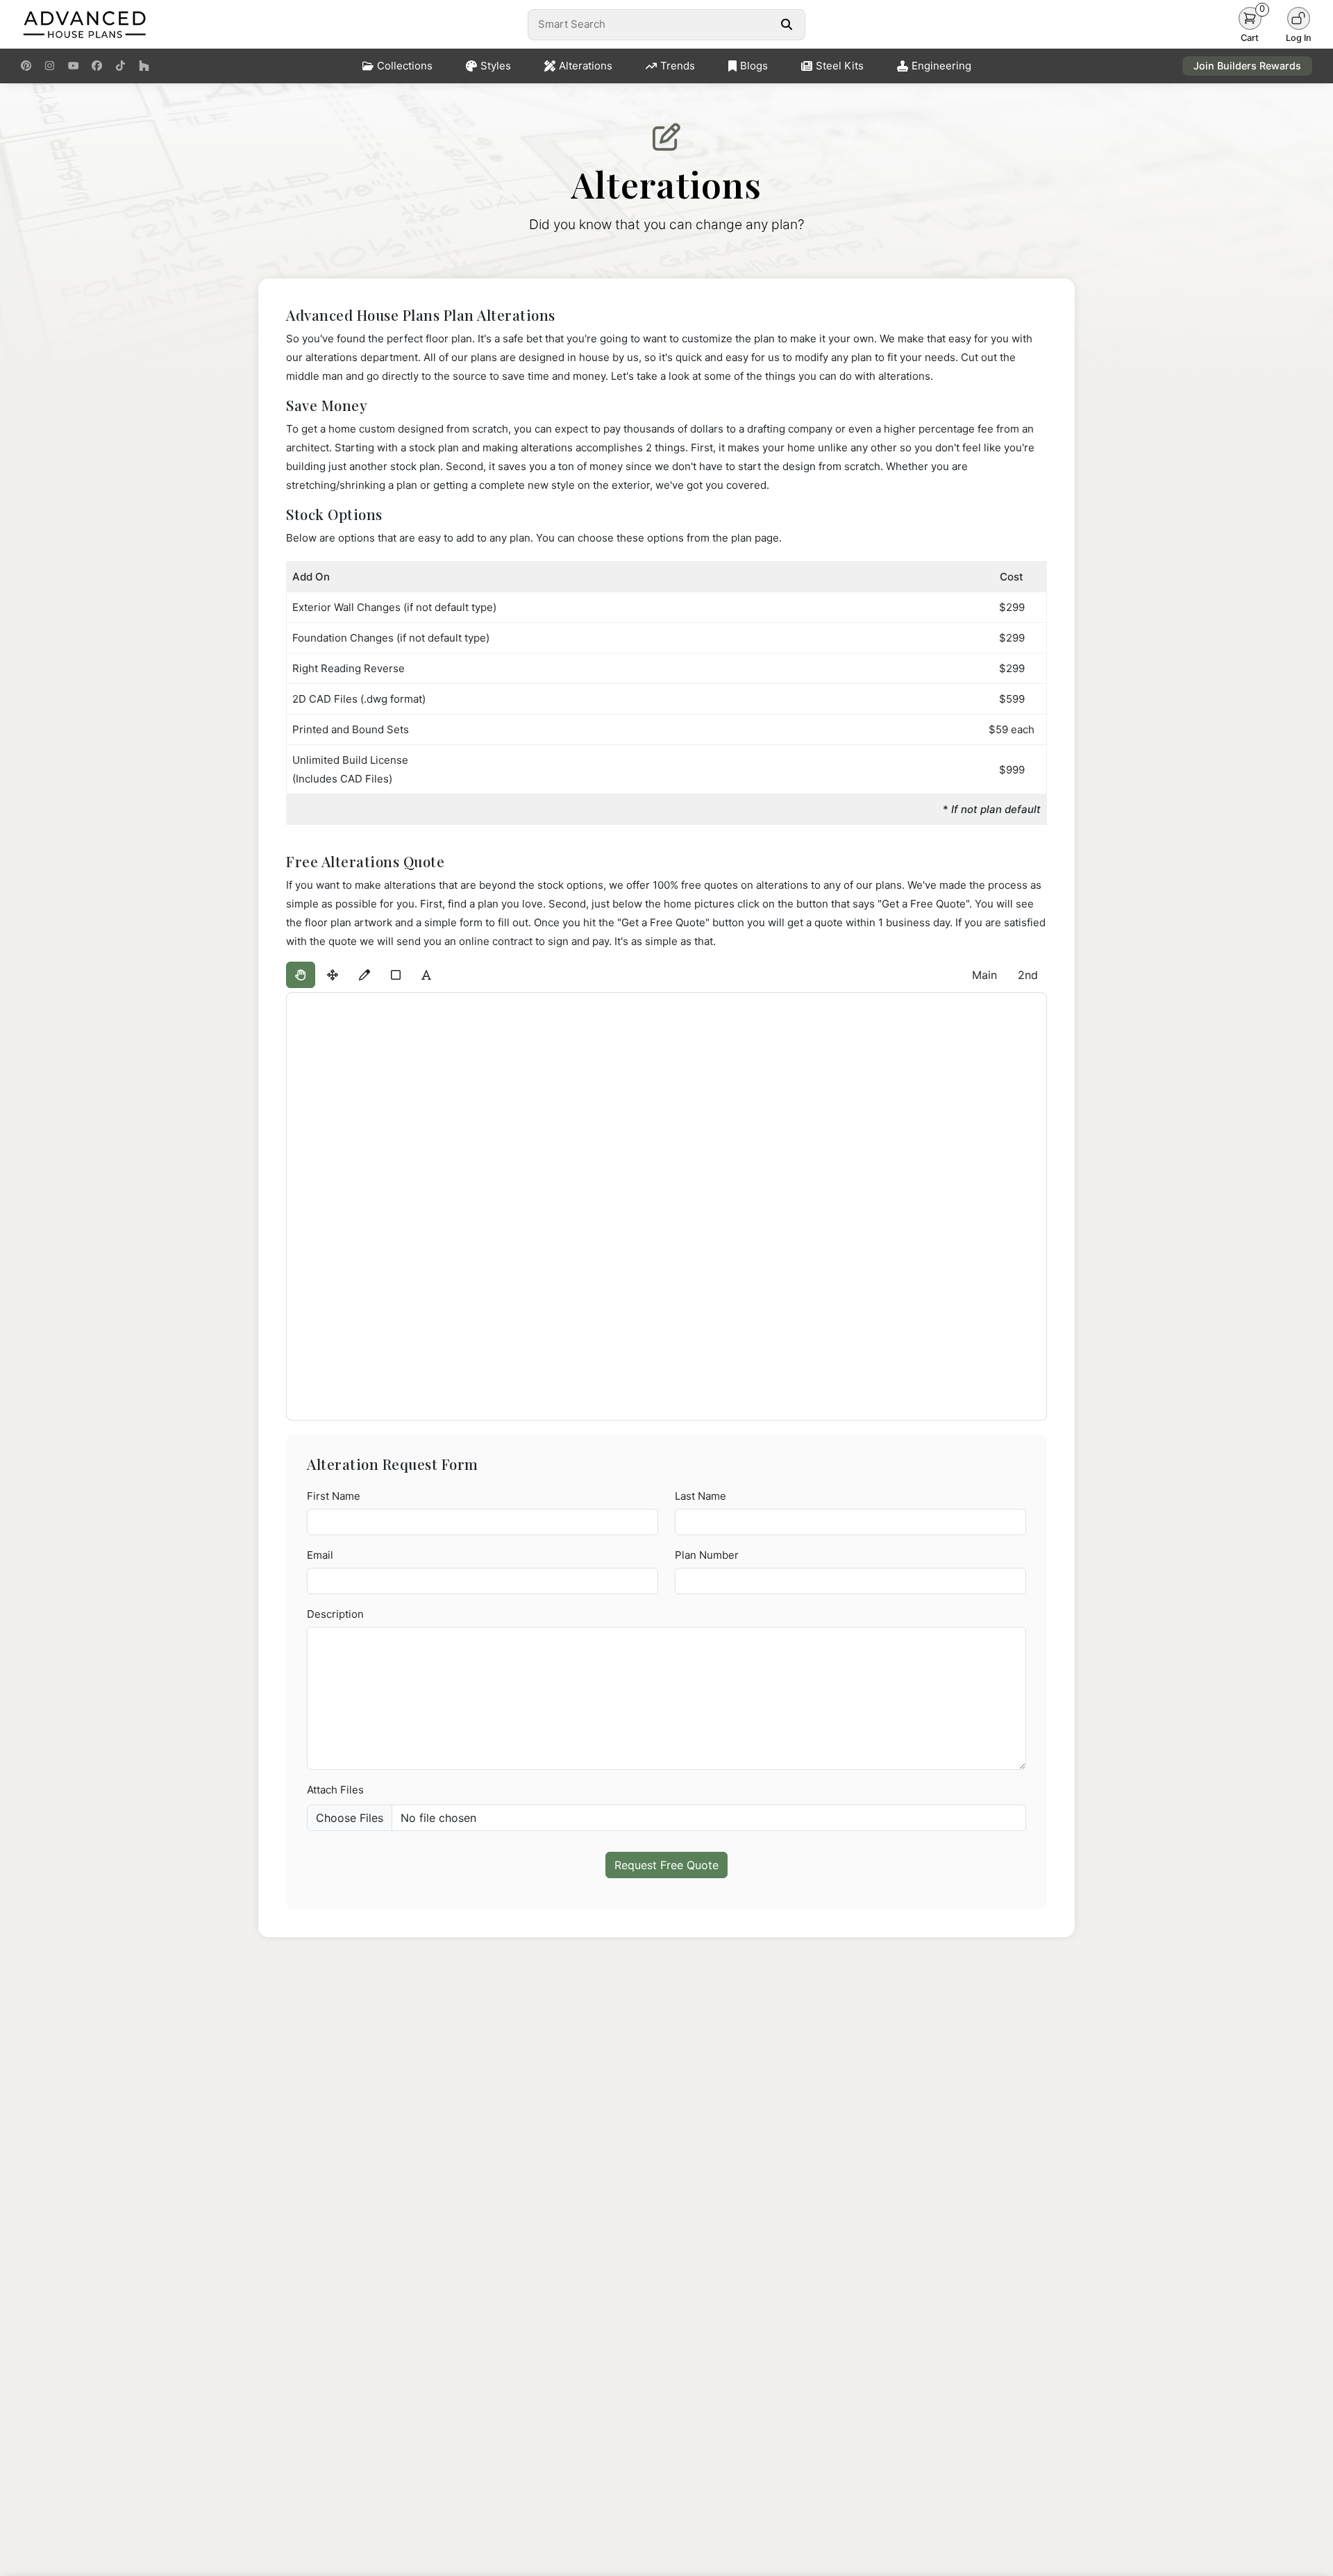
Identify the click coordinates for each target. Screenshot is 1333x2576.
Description (335, 1614)
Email (320, 1555)
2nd (1028, 975)
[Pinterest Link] (26, 66)
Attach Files (335, 1790)
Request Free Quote (666, 1865)
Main (984, 975)
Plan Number (707, 1555)
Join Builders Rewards (1247, 66)
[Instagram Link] (50, 66)
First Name (334, 1496)
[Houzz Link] (144, 66)
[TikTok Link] (120, 66)
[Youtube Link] (73, 66)
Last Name (701, 1496)
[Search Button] (786, 24)
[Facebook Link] (97, 66)
